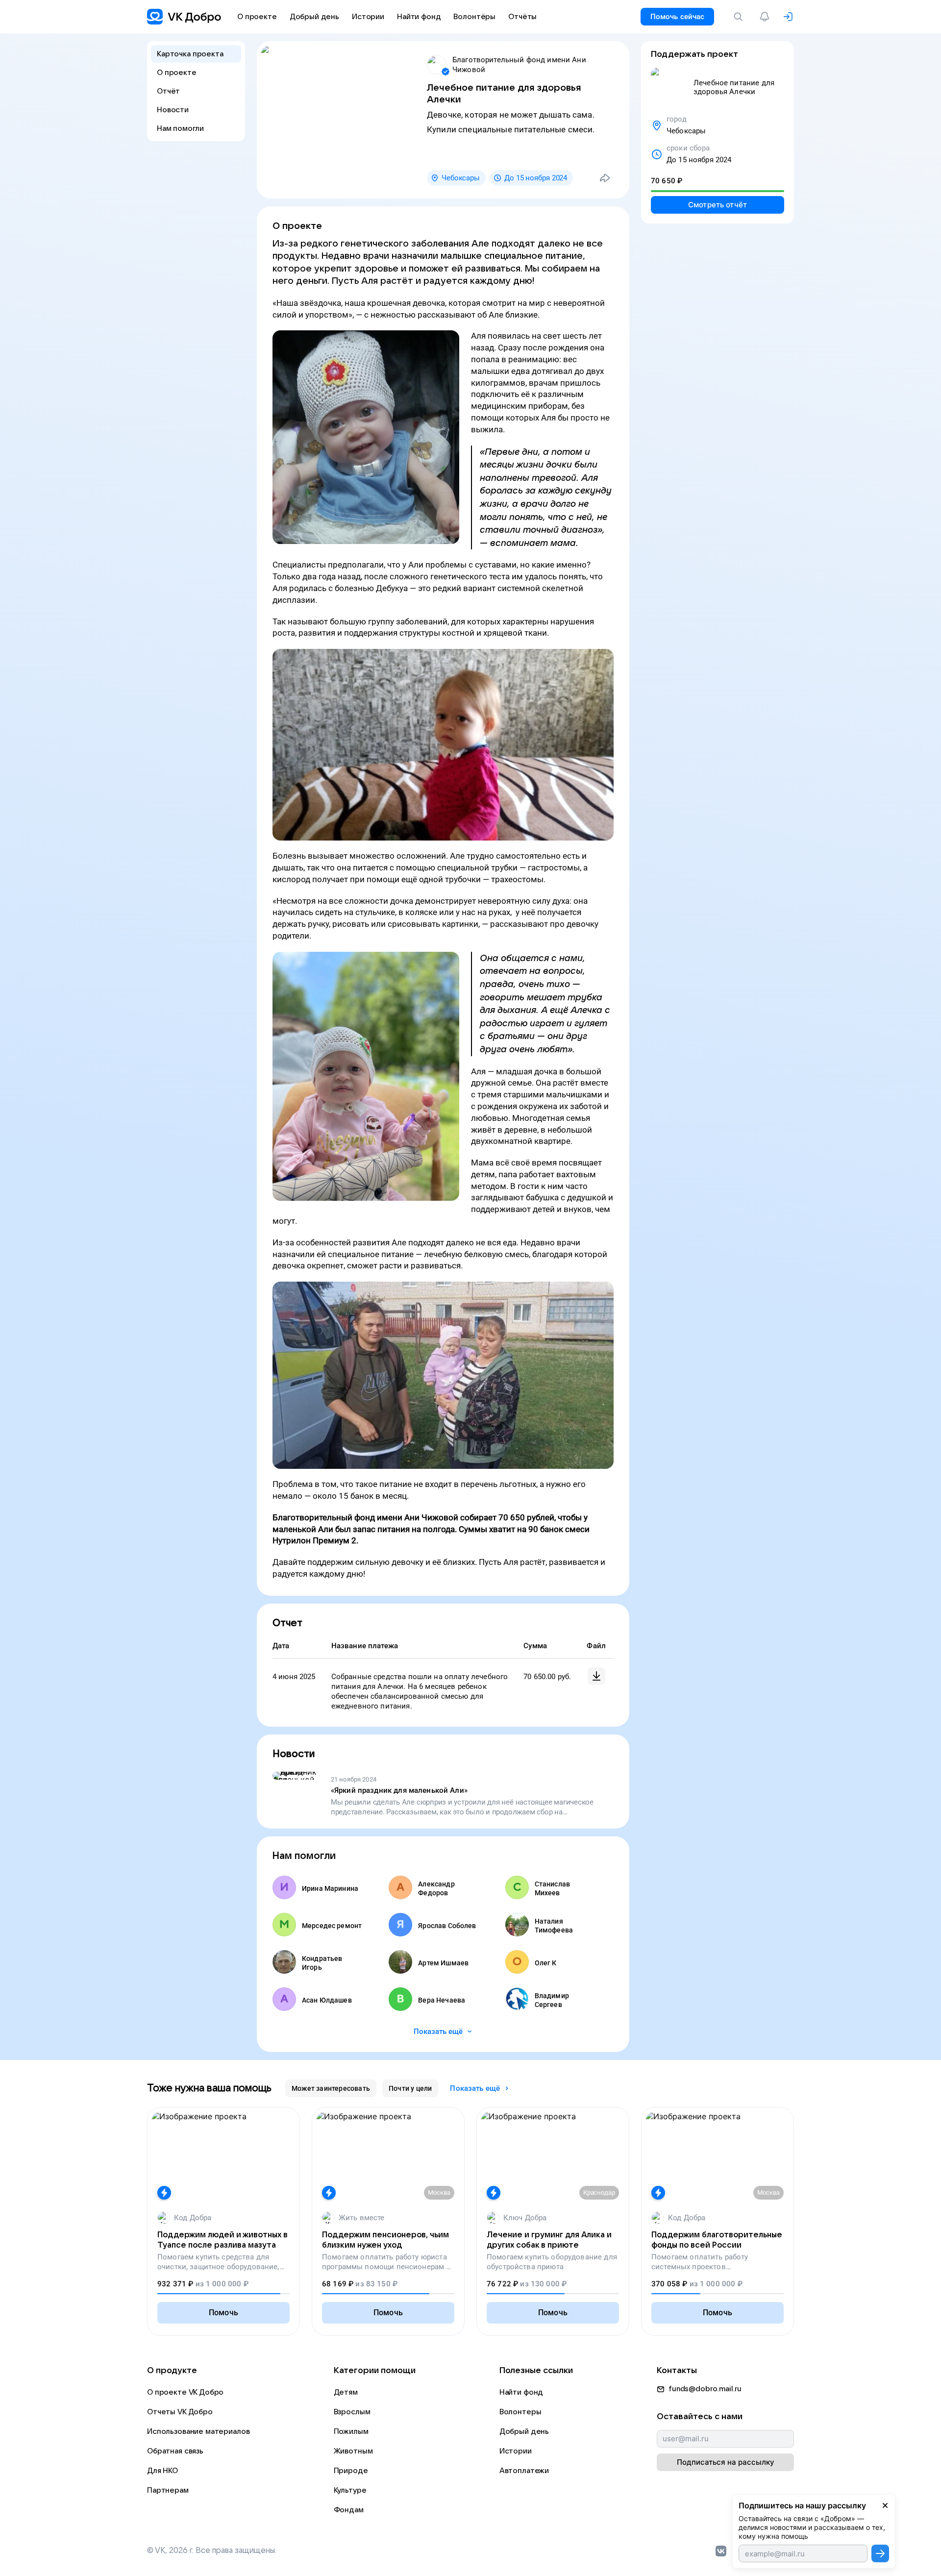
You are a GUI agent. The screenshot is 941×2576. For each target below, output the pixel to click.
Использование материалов (198, 2431)
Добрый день (524, 2431)
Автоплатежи (524, 2471)
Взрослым (352, 2412)
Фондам (349, 2510)
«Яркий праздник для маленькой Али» (399, 1790)
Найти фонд (521, 2392)
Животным (353, 2451)
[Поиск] (740, 17)
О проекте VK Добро (185, 2392)
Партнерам (168, 2490)
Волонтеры (520, 2412)
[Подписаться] (880, 2553)
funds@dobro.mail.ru (705, 2389)
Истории (516, 2451)
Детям (346, 2392)
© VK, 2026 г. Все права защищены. (212, 2551)
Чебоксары (461, 178)
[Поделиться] (605, 178)
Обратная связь (175, 2451)
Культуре (350, 2490)
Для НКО (162, 2471)
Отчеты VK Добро (180, 2412)
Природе (351, 2471)
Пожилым (351, 2431)
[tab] (331, 2088)
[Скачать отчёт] (596, 1676)
